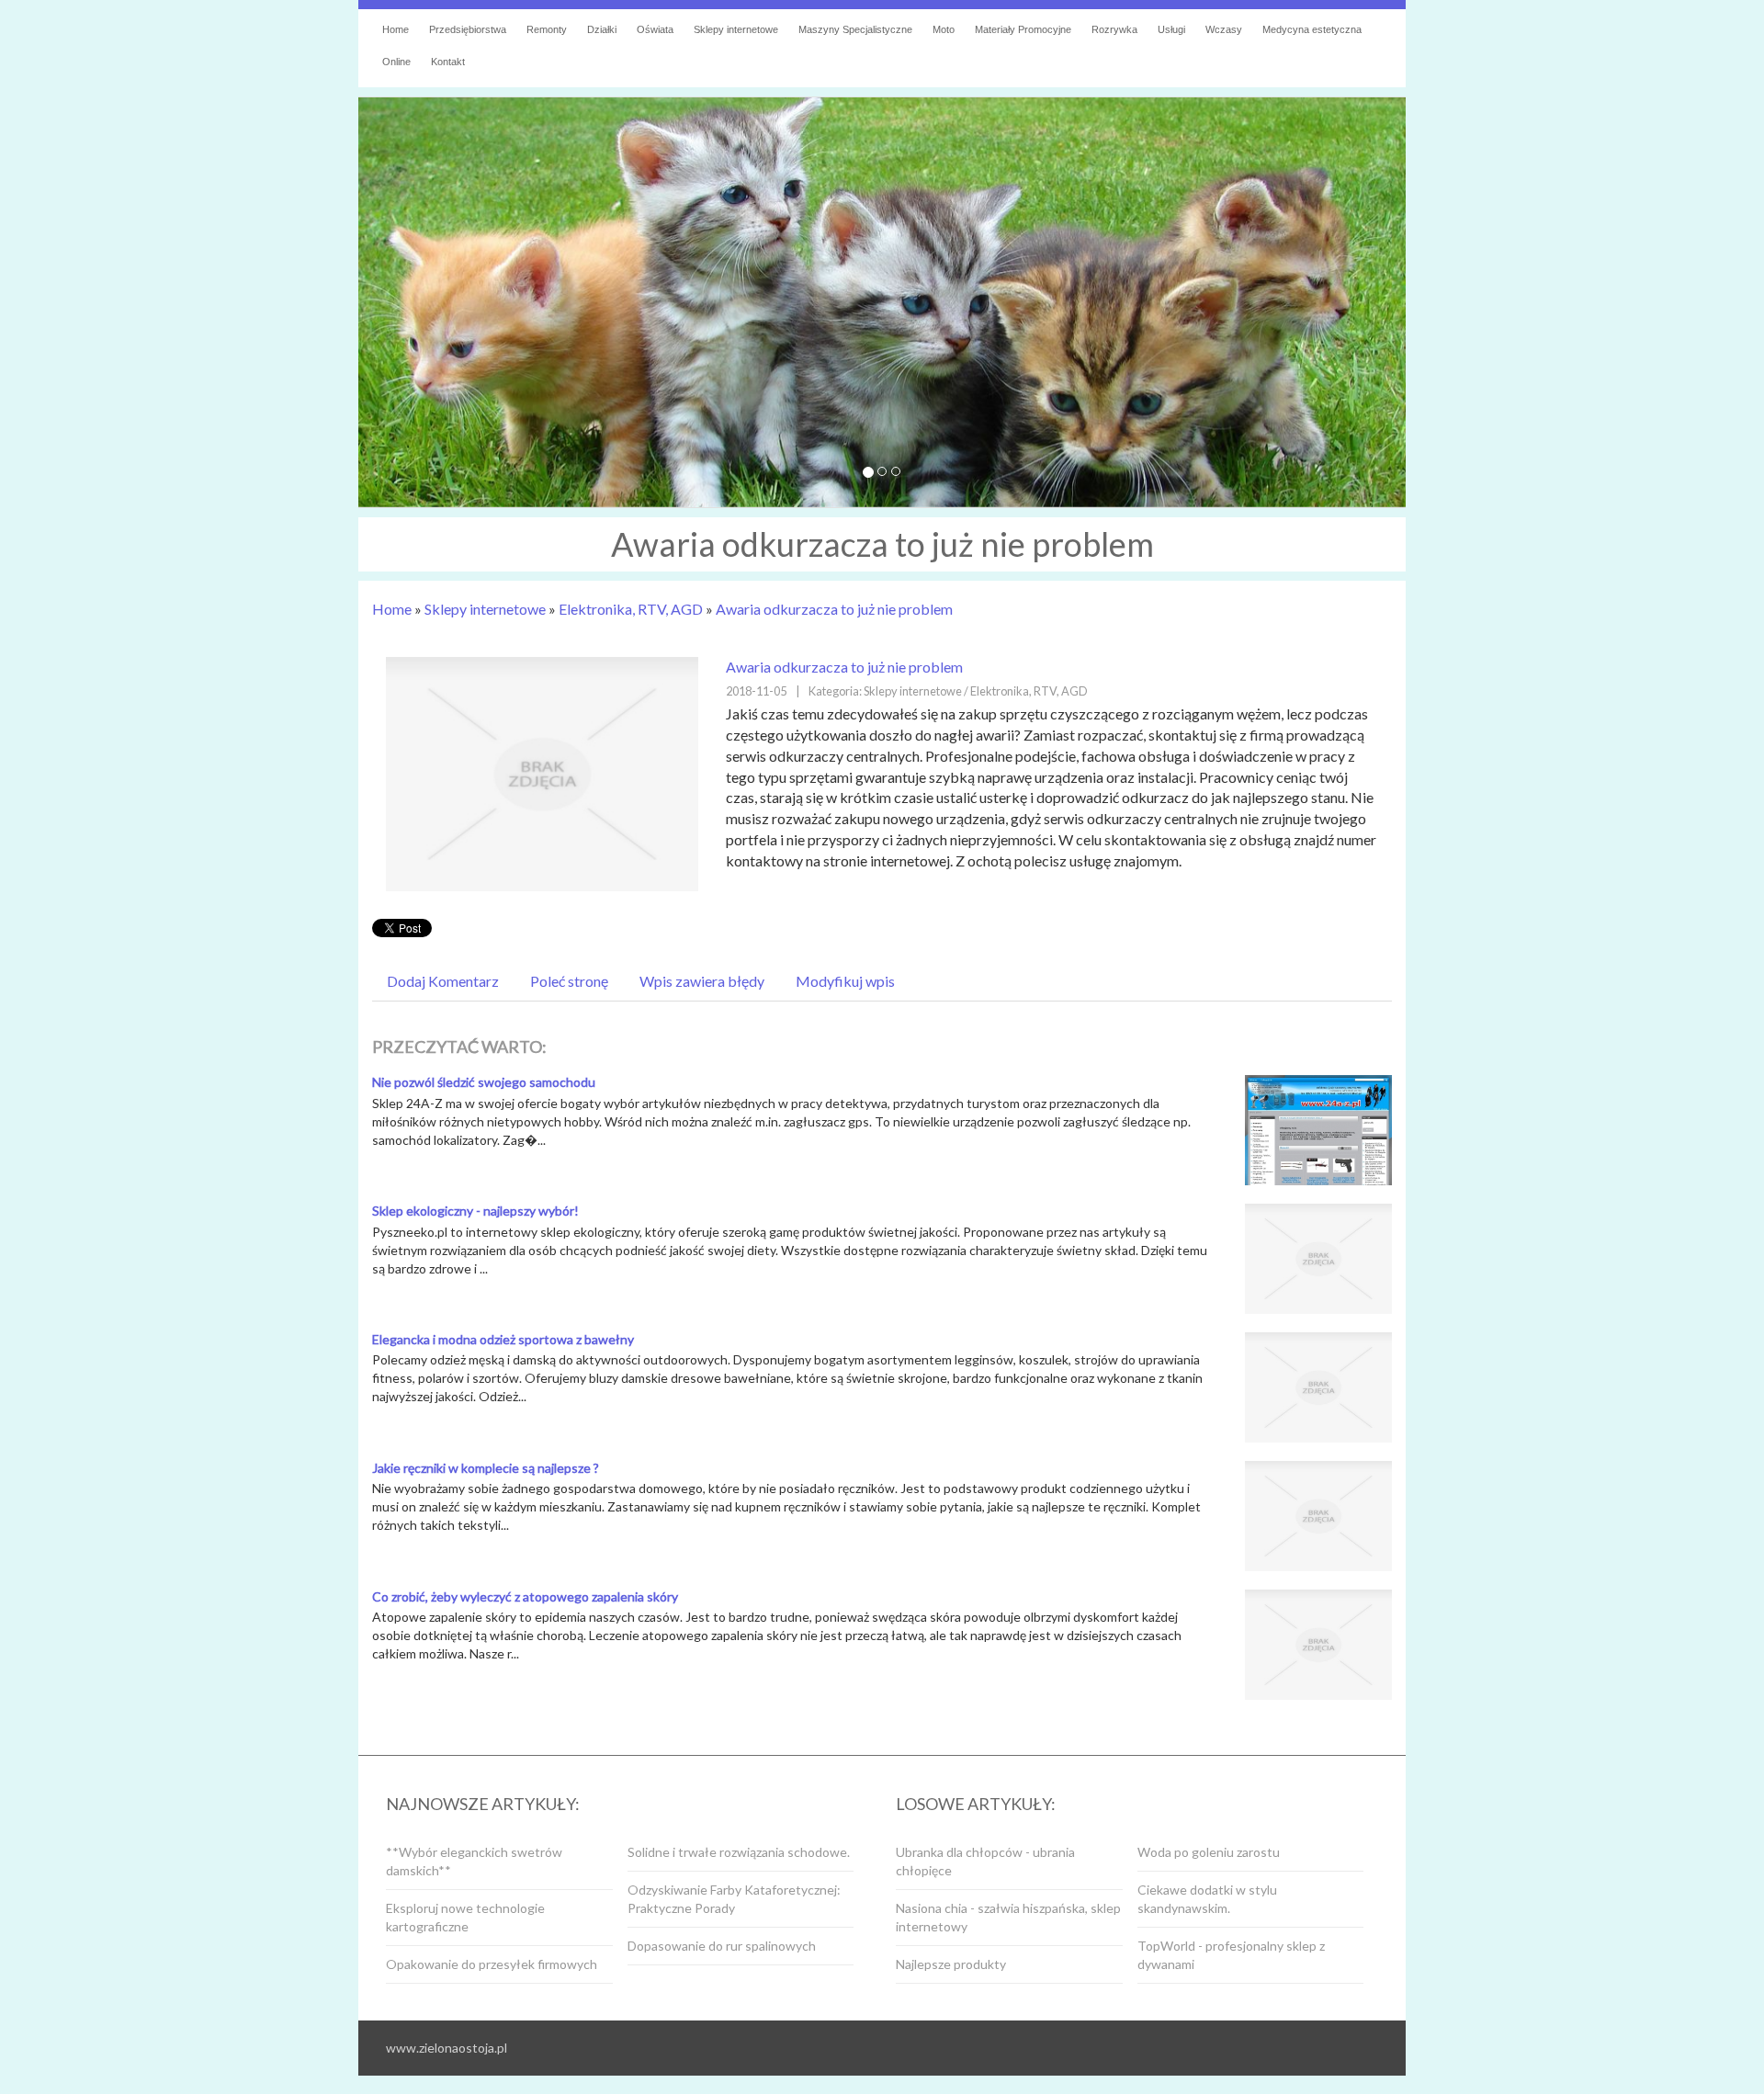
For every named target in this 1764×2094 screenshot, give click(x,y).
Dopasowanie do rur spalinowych (722, 1946)
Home (392, 609)
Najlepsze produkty (951, 1964)
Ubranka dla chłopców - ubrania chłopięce (985, 1861)
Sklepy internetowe (485, 609)
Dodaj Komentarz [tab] (443, 981)
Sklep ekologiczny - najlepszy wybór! (475, 1211)
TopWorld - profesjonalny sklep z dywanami (1231, 1955)
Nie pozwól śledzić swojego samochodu (484, 1082)
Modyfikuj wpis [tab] (845, 981)
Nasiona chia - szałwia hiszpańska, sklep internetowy (1008, 1917)
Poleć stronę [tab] (569, 981)
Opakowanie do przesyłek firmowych (492, 1964)
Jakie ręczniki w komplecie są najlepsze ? (486, 1468)
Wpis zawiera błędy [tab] (702, 981)
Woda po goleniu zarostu (1209, 1852)
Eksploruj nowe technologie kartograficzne (465, 1917)
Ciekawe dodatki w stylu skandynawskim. (1207, 1899)
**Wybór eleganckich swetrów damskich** (474, 1861)
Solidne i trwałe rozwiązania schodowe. (739, 1852)
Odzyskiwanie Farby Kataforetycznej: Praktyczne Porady (734, 1899)
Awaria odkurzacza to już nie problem (834, 609)
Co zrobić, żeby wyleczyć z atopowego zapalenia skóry (525, 1596)
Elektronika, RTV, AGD (631, 609)
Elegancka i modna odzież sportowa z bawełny (503, 1339)
